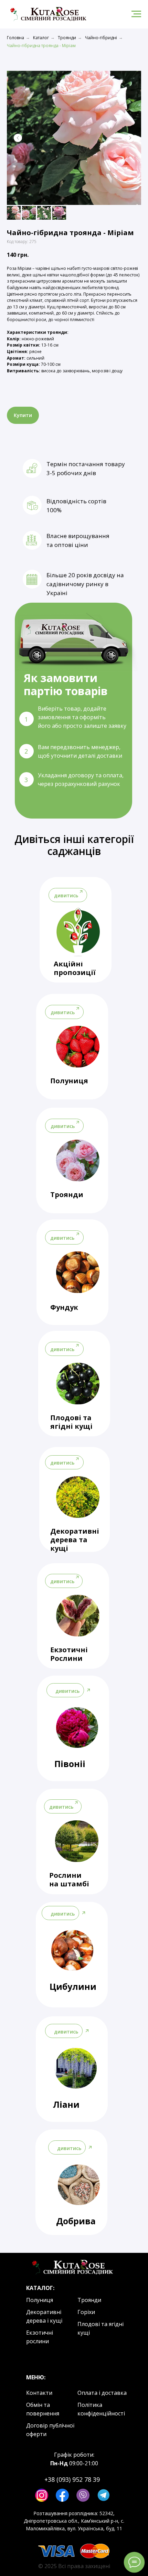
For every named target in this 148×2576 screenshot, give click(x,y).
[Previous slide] (18, 138)
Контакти (39, 2393)
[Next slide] (130, 138)
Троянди (67, 38)
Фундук (64, 1307)
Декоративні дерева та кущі (75, 1540)
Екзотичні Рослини (69, 1654)
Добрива (76, 2221)
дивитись (62, 1238)
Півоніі (70, 1764)
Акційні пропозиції (75, 968)
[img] (78, 1272)
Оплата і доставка (102, 2393)
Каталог (41, 38)
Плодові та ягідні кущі (71, 1422)
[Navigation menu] (136, 14)
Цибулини (73, 1986)
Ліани (66, 2104)
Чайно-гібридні (101, 38)
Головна (15, 38)
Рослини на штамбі (69, 1879)
